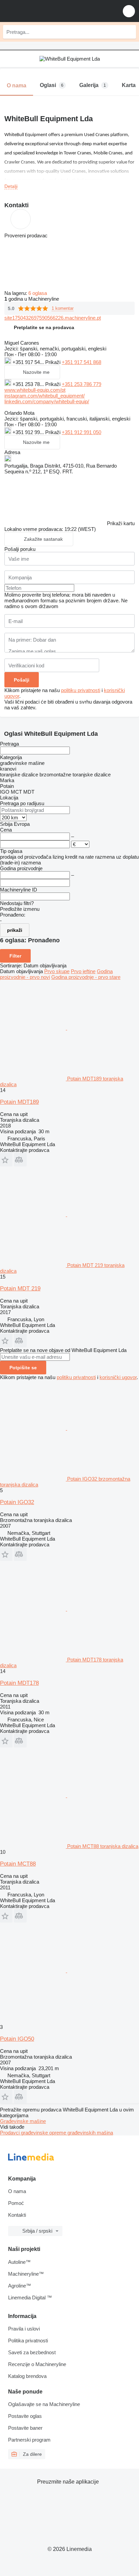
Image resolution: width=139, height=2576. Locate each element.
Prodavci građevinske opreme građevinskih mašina (57, 2133)
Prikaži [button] (53, 362)
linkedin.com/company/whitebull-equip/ (47, 401)
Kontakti (17, 2215)
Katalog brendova (27, 2376)
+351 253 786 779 (81, 384)
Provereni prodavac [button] (26, 235)
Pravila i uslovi (24, 2329)
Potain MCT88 (18, 1864)
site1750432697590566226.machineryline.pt (53, 318)
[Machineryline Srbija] (47, 11)
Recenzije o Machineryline (37, 2364)
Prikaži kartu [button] (121, 523)
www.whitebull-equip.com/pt (35, 390)
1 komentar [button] (63, 308)
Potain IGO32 (17, 1502)
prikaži (15, 930)
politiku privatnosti (81, 690)
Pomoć (16, 2203)
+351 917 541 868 (81, 362)
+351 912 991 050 (81, 432)
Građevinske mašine (23, 2121)
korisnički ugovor (118, 1377)
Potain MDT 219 (20, 1289)
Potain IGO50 (17, 2039)
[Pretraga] (129, 32)
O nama (17, 2191)
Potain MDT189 (19, 1102)
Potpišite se (23, 1368)
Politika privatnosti (28, 2341)
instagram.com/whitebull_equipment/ (45, 396)
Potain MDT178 (19, 1683)
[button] (129, 11)
